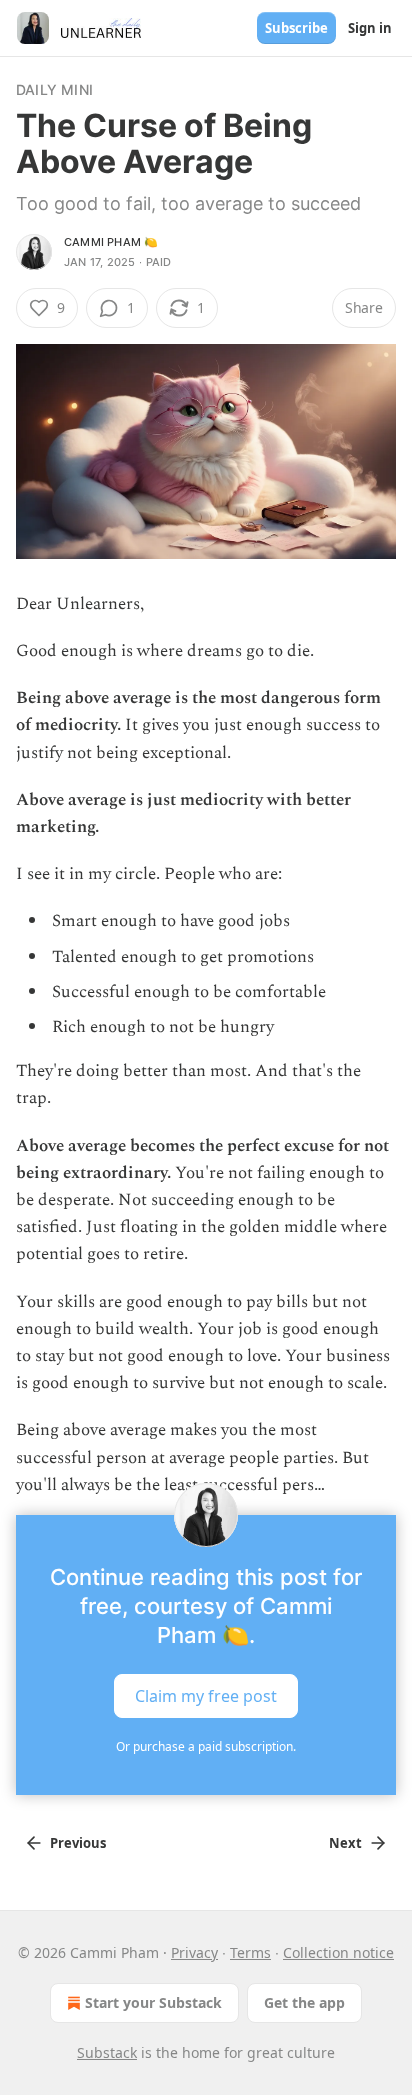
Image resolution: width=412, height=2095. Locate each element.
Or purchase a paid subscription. (206, 1746)
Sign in (370, 28)
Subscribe (296, 28)
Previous (78, 1843)
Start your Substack (153, 2002)
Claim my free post (206, 1696)
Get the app (304, 2002)
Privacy (194, 1952)
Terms (250, 1952)
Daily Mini (54, 89)
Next (345, 1843)
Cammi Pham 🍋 (111, 242)
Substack (107, 2052)
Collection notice (338, 1952)
